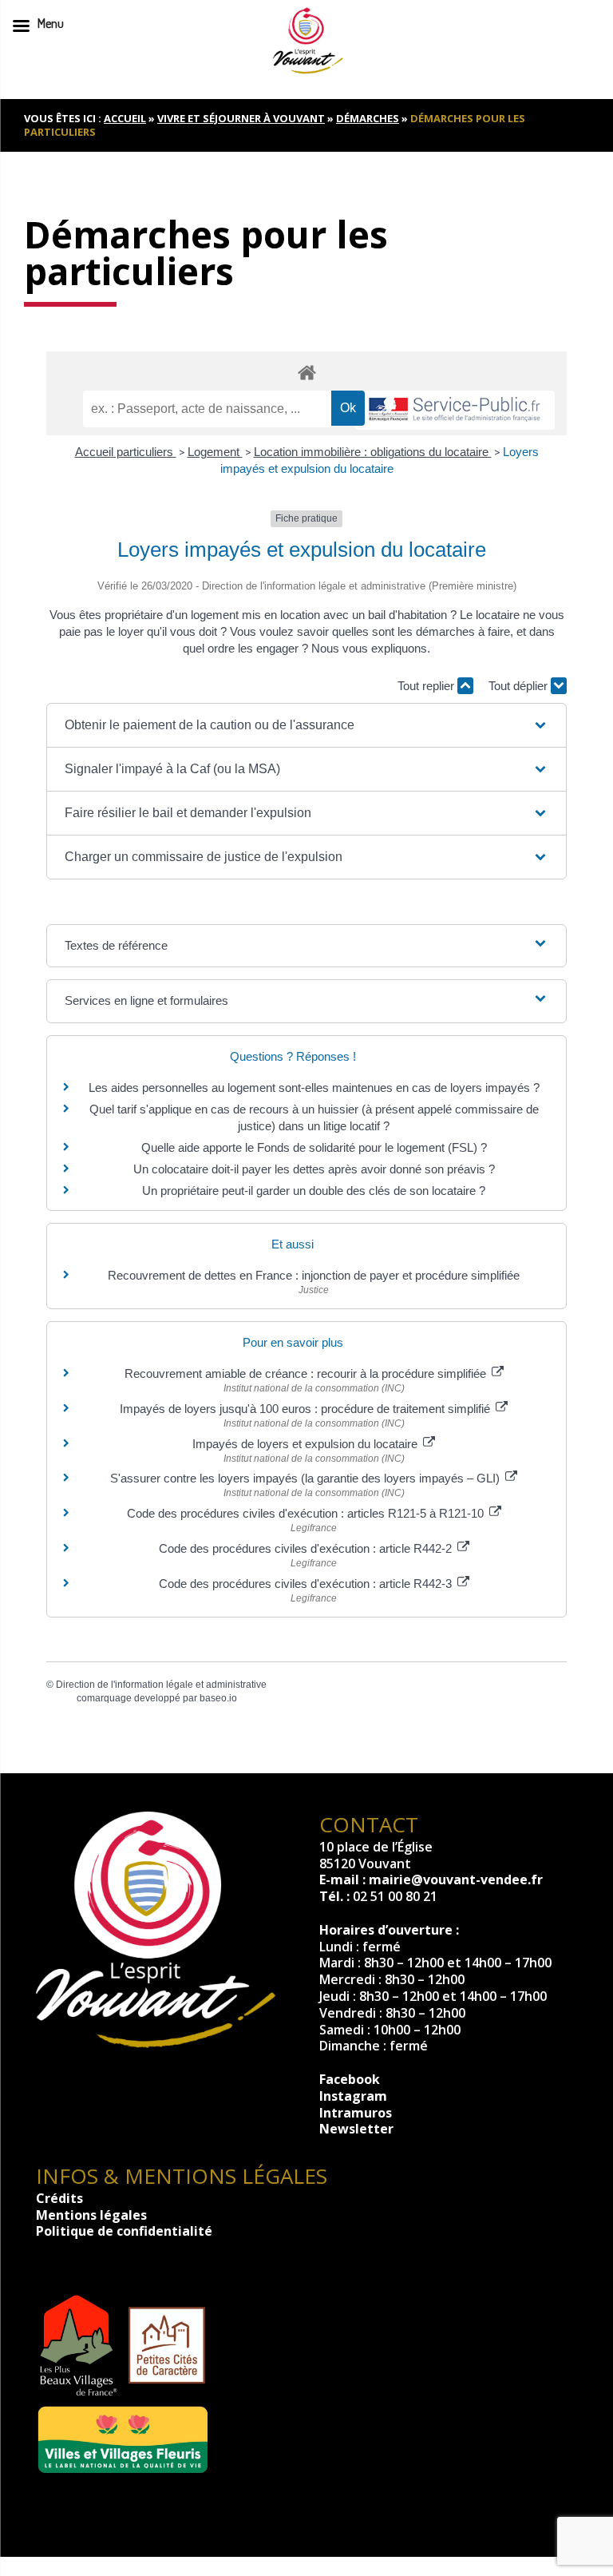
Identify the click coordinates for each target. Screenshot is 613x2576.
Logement (215, 452)
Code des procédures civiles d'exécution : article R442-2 (307, 1548)
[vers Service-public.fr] (455, 410)
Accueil (125, 118)
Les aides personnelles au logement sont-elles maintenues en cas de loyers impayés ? (314, 1088)
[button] (306, 725)
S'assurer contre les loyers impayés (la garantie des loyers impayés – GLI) (306, 1478)
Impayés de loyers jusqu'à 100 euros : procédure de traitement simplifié (306, 1409)
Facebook (350, 2079)
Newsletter (356, 2129)
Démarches (368, 118)
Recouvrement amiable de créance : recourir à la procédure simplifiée (307, 1373)
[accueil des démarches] (306, 372)
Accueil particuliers (126, 452)
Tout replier (427, 686)
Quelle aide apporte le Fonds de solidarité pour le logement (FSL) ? (314, 1147)
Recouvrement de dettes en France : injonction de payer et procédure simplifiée (314, 1275)
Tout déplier (520, 686)
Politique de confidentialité (124, 2231)
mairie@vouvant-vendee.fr (456, 1879)
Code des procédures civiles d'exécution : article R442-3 (307, 1584)
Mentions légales (91, 2215)
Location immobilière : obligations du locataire (373, 452)
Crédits (59, 2198)
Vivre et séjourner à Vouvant (241, 118)
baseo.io (218, 1698)
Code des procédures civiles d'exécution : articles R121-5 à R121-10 (307, 1513)
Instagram (353, 2096)
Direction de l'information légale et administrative (161, 1685)
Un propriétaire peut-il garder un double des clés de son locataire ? (314, 1191)
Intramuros (356, 2113)
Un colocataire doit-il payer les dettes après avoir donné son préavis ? (314, 1169)
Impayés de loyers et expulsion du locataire (306, 1444)
